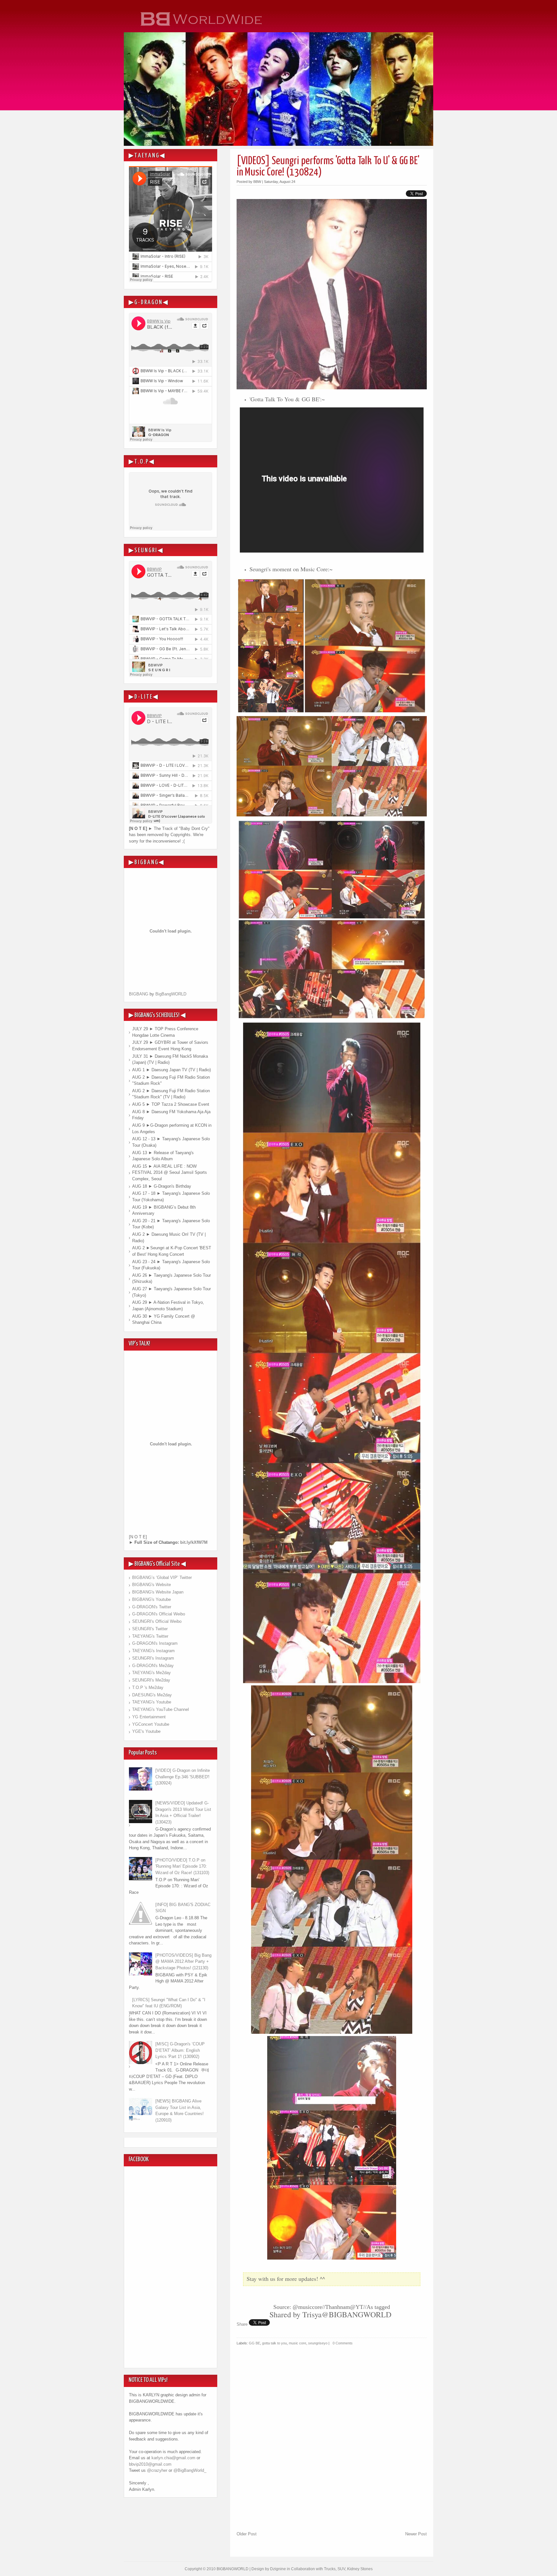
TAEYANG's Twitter (150, 1636)
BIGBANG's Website (151, 1585)
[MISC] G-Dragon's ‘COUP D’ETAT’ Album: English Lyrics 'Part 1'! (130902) (180, 2050)
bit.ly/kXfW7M (194, 1542)
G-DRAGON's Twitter (152, 1607)
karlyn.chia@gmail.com (173, 2458)
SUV (341, 2569)
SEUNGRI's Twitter (150, 1629)
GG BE (254, 2343)
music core (298, 2343)
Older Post (247, 2534)
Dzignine (278, 2569)
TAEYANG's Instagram (153, 1651)
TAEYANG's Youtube (152, 1702)
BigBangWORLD (171, 994)
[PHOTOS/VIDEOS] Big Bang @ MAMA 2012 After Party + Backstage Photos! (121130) (183, 1962)
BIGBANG (139, 994)
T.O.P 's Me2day (148, 1687)
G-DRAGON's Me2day (153, 1666)
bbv (132, 2464)
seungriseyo (318, 2343)
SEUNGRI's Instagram (153, 1658)
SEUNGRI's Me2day (151, 1680)
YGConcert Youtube (151, 1724)
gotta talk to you (274, 2343)
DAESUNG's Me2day (152, 1695)
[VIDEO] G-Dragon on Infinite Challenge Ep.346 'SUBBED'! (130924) (183, 1777)
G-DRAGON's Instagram (155, 1643)
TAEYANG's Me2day (151, 1673)
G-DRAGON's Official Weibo (159, 1614)
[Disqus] (332, 2446)
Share (242, 2324)
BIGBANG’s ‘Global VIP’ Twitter (162, 1578)
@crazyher (157, 2470)
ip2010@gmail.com (154, 2464)
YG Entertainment (149, 1717)
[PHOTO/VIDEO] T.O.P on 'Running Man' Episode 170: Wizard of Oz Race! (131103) (182, 1866)
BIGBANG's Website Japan (158, 1592)
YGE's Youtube (146, 1731)
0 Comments (343, 2343)
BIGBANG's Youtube (151, 1599)
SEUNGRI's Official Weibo (157, 1621)
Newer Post (416, 2534)
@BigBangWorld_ (190, 2470)
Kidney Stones (360, 2569)
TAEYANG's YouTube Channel (161, 1709)
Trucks (330, 2569)
